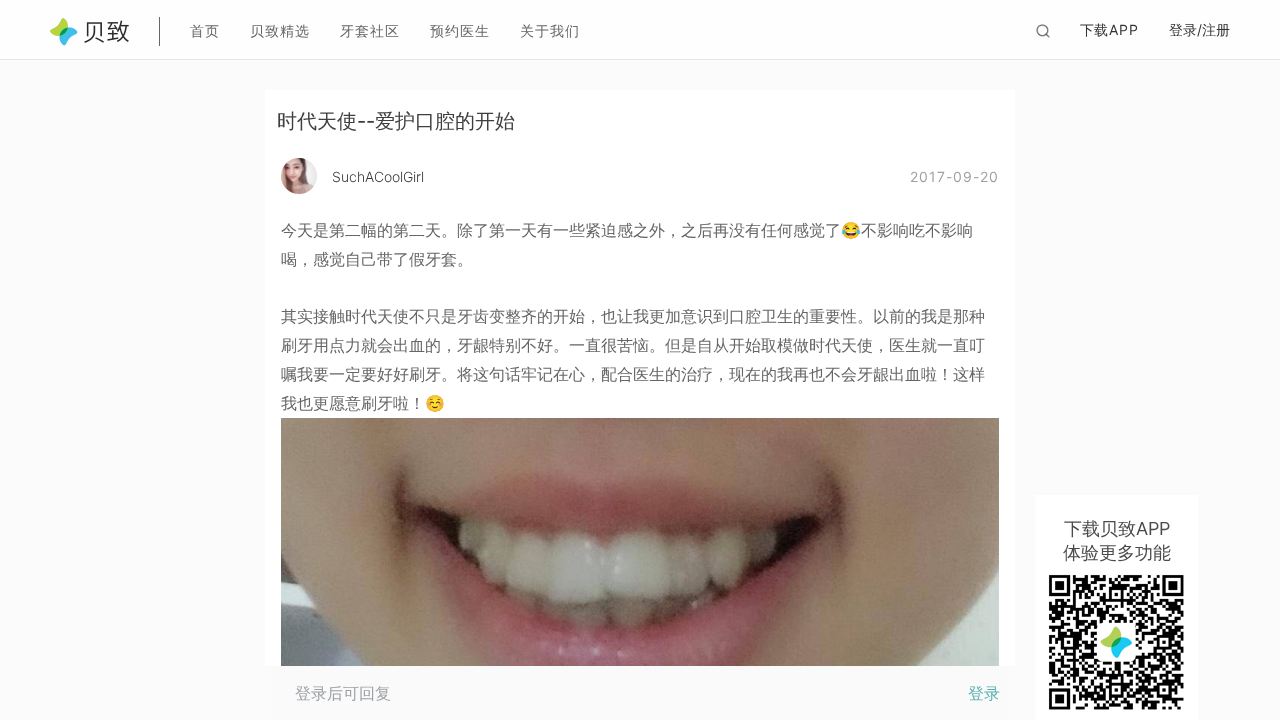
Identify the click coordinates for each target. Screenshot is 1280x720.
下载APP (1110, 29)
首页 (205, 30)
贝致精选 (280, 30)
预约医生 (460, 30)
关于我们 (550, 30)
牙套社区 (370, 30)
